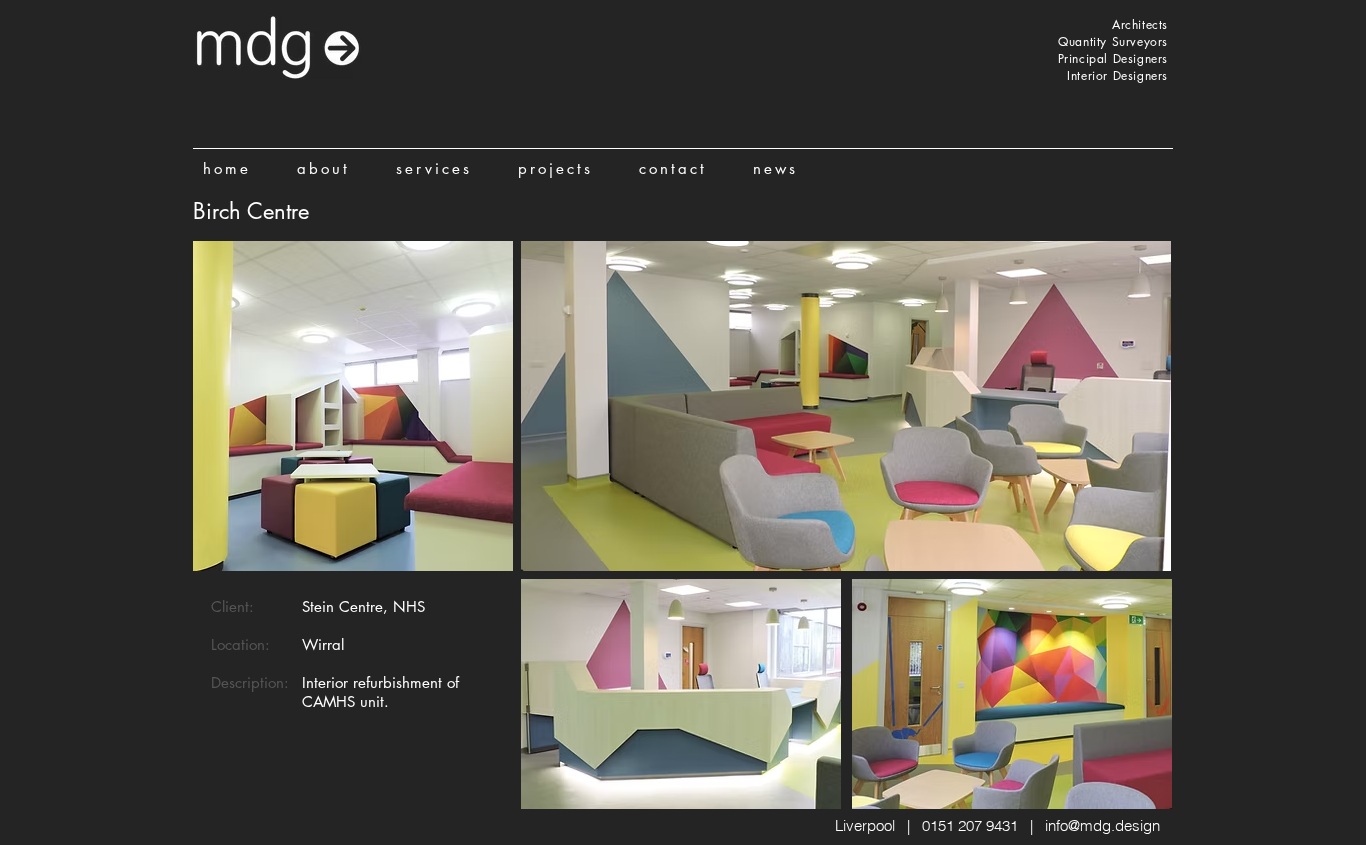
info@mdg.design (1102, 825)
